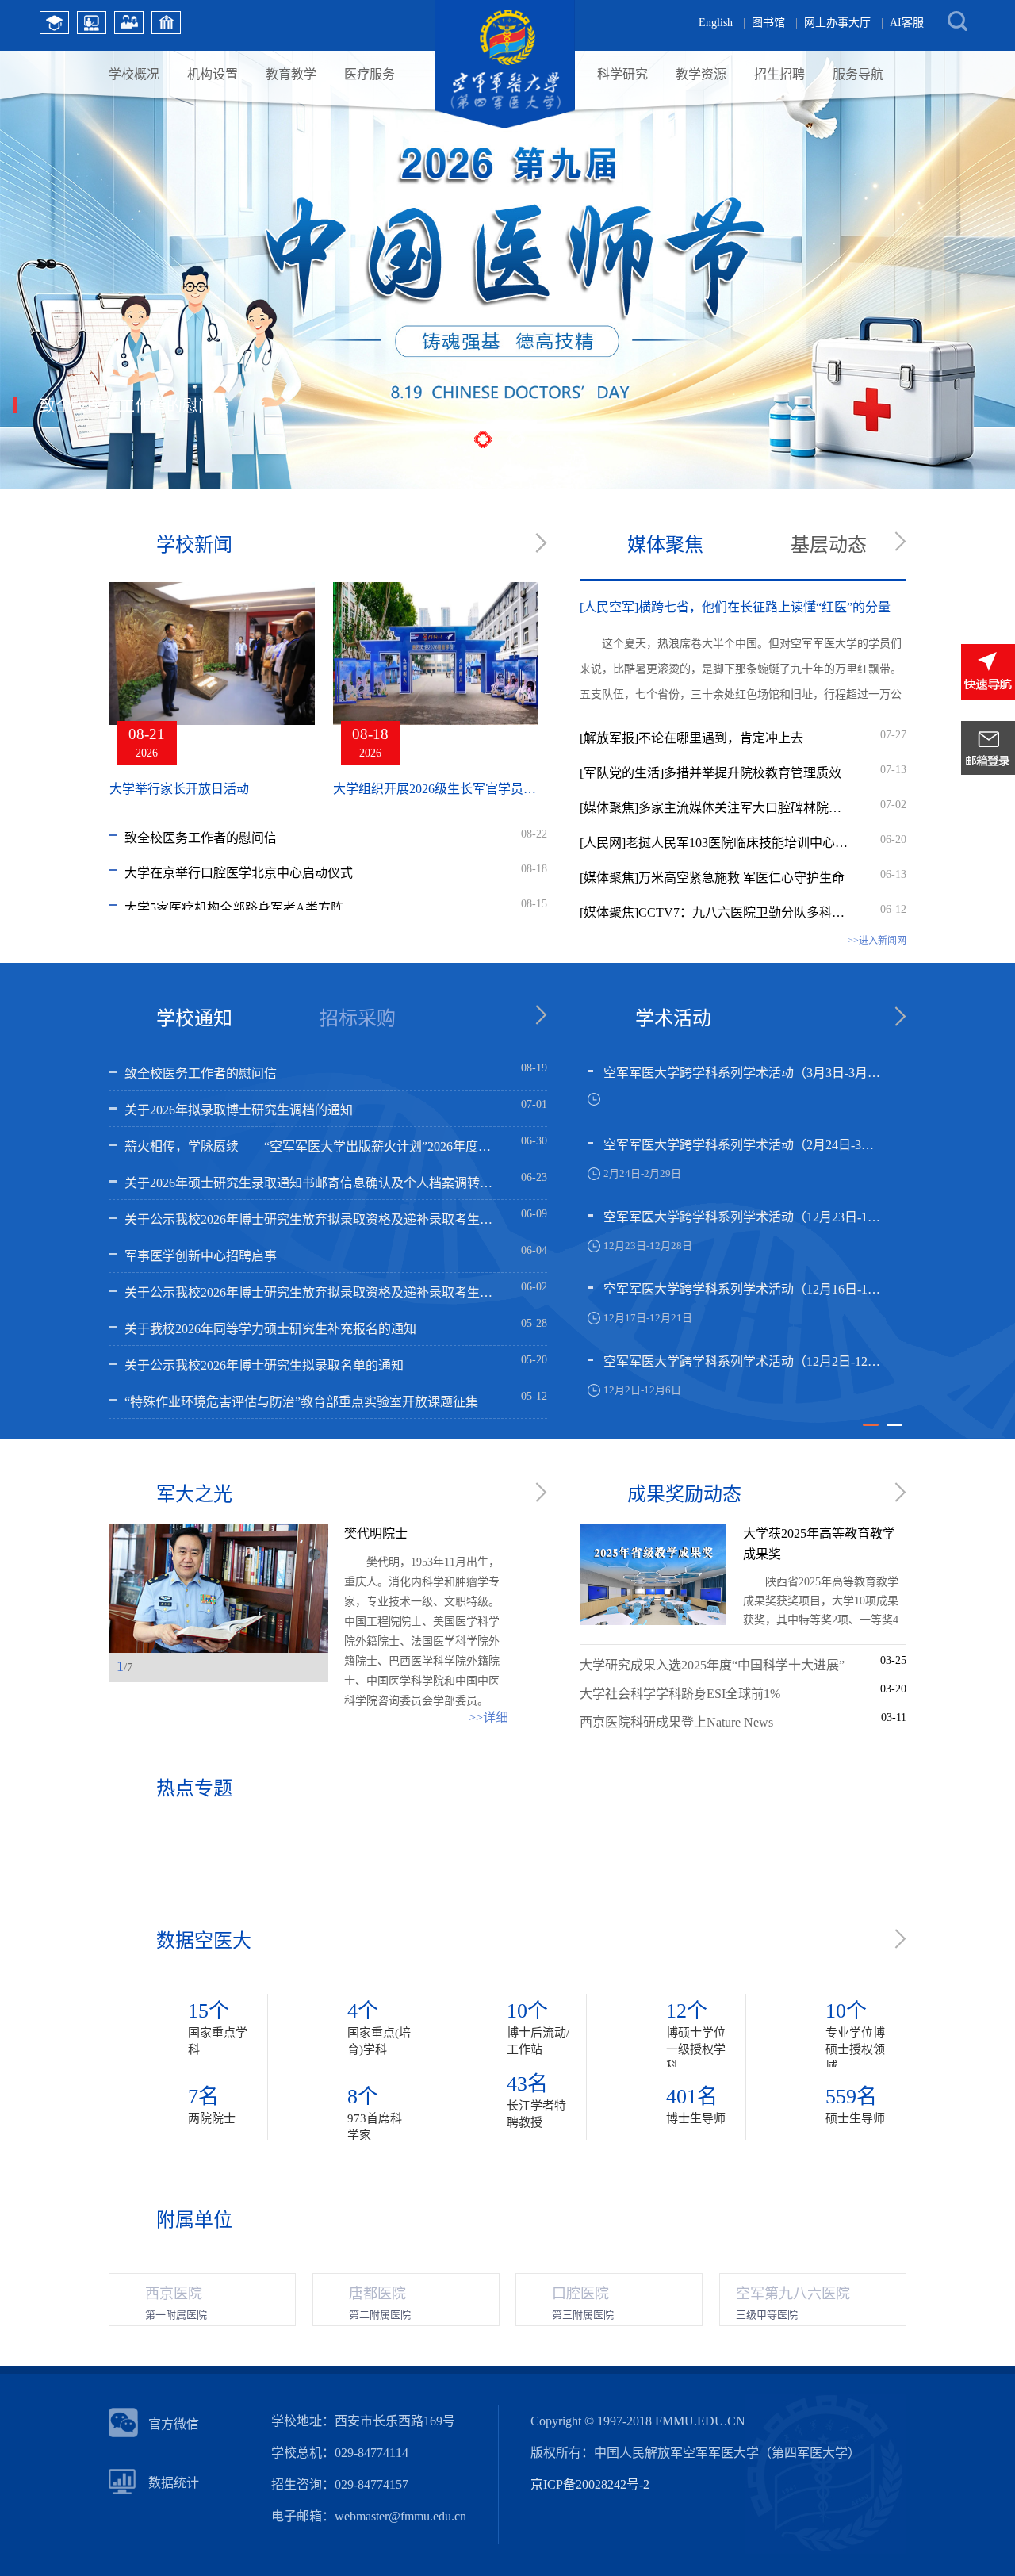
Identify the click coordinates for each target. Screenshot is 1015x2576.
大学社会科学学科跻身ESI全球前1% (680, 1694)
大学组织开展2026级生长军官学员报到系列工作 (436, 789)
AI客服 (907, 23)
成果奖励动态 (684, 1494)
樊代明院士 (376, 1533)
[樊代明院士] (218, 1588)
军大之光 (194, 1494)
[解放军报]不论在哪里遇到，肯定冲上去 (691, 738)
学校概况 (134, 74)
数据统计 (174, 2483)
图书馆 (768, 23)
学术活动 (673, 1018)
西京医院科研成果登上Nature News (676, 1722)
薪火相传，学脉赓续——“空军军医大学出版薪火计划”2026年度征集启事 (312, 1146)
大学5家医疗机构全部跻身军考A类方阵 (234, 908)
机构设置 (213, 74)
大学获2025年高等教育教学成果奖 (819, 1544)
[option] (736, 1242)
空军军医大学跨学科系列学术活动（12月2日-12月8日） (744, 1361)
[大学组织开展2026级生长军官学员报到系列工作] (436, 671)
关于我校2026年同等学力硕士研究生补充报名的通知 (270, 1329)
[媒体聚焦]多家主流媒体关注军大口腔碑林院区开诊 (715, 808)
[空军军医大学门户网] (505, 125)
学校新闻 (194, 545)
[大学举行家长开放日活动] (212, 671)
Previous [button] (282, 1668)
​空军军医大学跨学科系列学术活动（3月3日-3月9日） (744, 1073)
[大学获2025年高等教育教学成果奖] (653, 1621)
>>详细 (488, 1717)
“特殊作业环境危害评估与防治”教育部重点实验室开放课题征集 (301, 1402)
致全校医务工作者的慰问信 (201, 838)
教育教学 (291, 74)
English (716, 23)
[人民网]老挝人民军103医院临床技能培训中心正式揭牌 (715, 843)
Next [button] (313, 1668)
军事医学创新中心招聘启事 (201, 1256)
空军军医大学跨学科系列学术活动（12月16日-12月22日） (744, 1289)
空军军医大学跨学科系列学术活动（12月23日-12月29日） (744, 1217)
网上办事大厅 (837, 23)
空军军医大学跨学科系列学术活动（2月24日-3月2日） (744, 1145)
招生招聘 (779, 74)
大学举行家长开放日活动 (179, 789)
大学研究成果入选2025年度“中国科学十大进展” (712, 1665)
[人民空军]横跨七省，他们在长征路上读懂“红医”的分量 (735, 607)
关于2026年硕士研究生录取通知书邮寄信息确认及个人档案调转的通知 (312, 1183)
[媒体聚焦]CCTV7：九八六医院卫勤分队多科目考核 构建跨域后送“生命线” (715, 912)
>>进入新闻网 (877, 941)
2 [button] (894, 1432)
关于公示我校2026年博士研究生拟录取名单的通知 (264, 1365)
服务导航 (858, 74)
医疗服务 (370, 74)
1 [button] (871, 1432)
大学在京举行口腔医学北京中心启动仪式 (239, 873)
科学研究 (622, 74)
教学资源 (701, 74)
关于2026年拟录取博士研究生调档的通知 (239, 1110)
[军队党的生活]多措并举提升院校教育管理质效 (710, 773)
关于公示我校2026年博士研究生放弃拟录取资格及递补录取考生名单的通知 (312, 1219)
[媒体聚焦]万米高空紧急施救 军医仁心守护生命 (712, 878)
